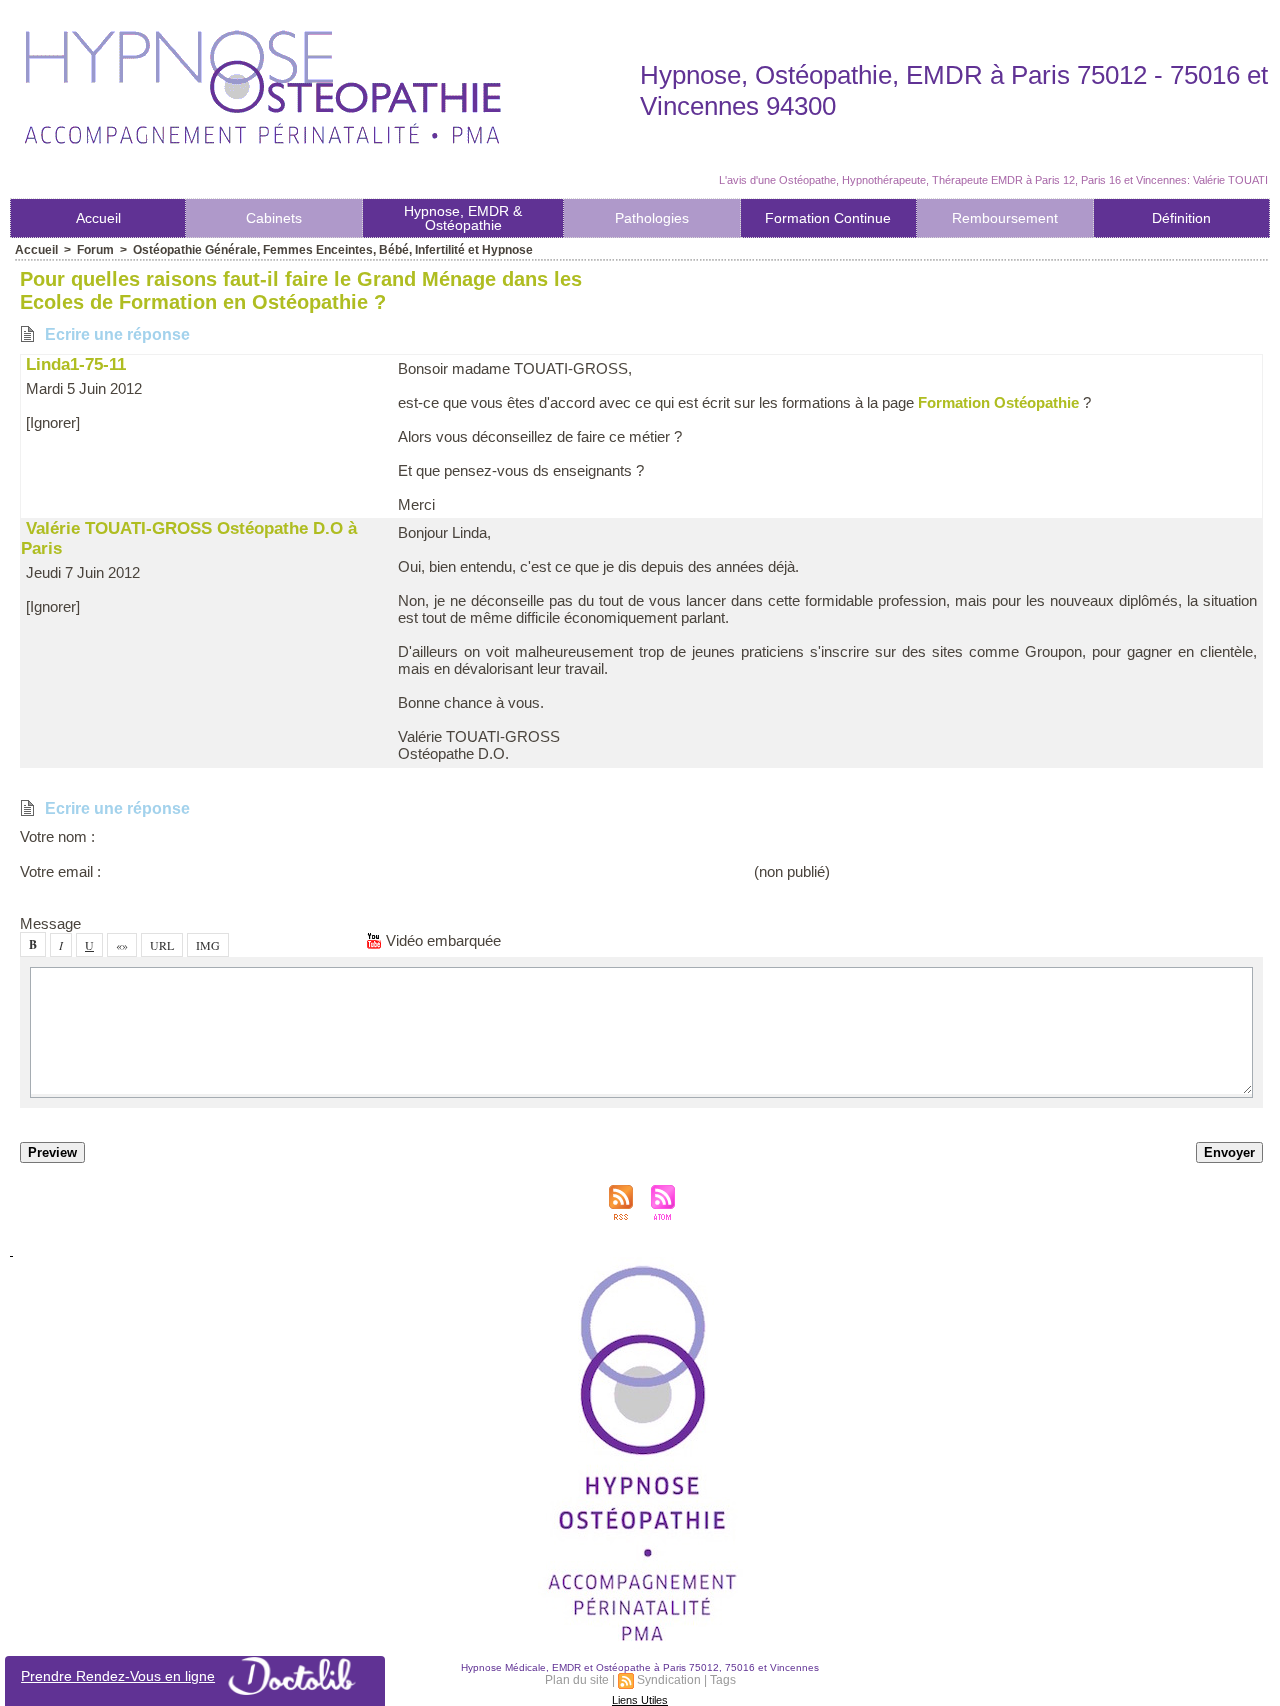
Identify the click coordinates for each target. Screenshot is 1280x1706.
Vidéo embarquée (441, 940)
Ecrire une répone (115, 334)
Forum (95, 250)
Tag (723, 1680)
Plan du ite (577, 1680)
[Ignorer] (53, 422)
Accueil (98, 218)
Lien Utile (640, 1700)
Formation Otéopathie (998, 402)
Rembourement (1005, 218)
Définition (1181, 218)
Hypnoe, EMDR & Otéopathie (463, 218)
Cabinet (274, 218)
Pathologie (652, 218)
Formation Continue (828, 218)
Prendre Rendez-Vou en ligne (118, 1676)
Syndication (669, 1680)
